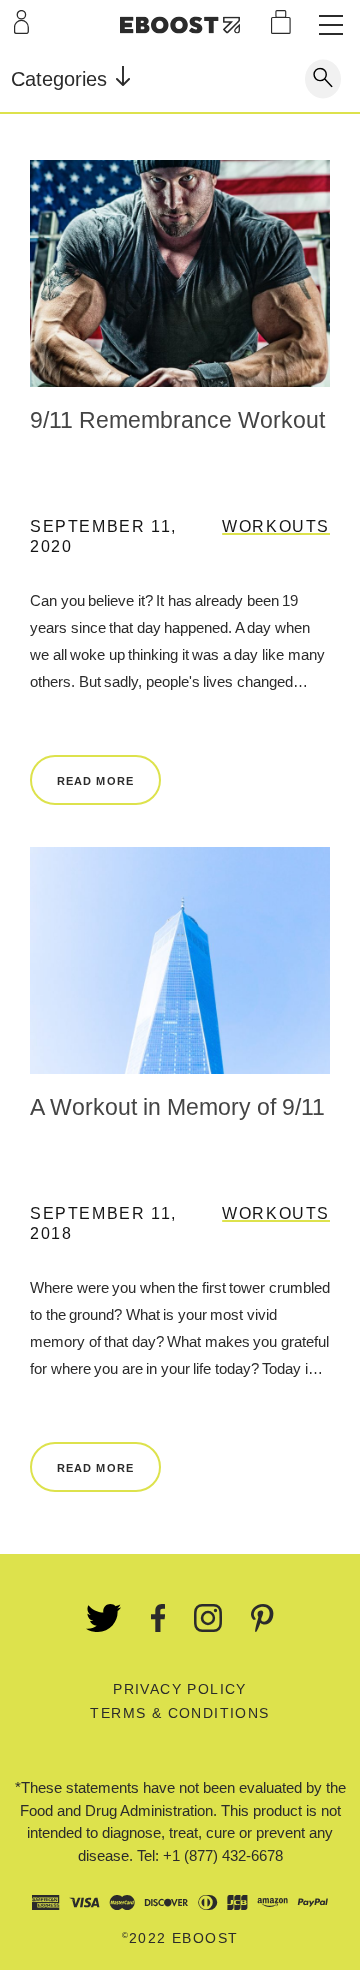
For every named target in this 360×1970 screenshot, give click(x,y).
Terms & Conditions (179, 1713)
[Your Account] (21, 22)
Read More (95, 781)
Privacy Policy (180, 1689)
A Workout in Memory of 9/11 (177, 1107)
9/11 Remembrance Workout (177, 420)
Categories (62, 79)
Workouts (276, 526)
